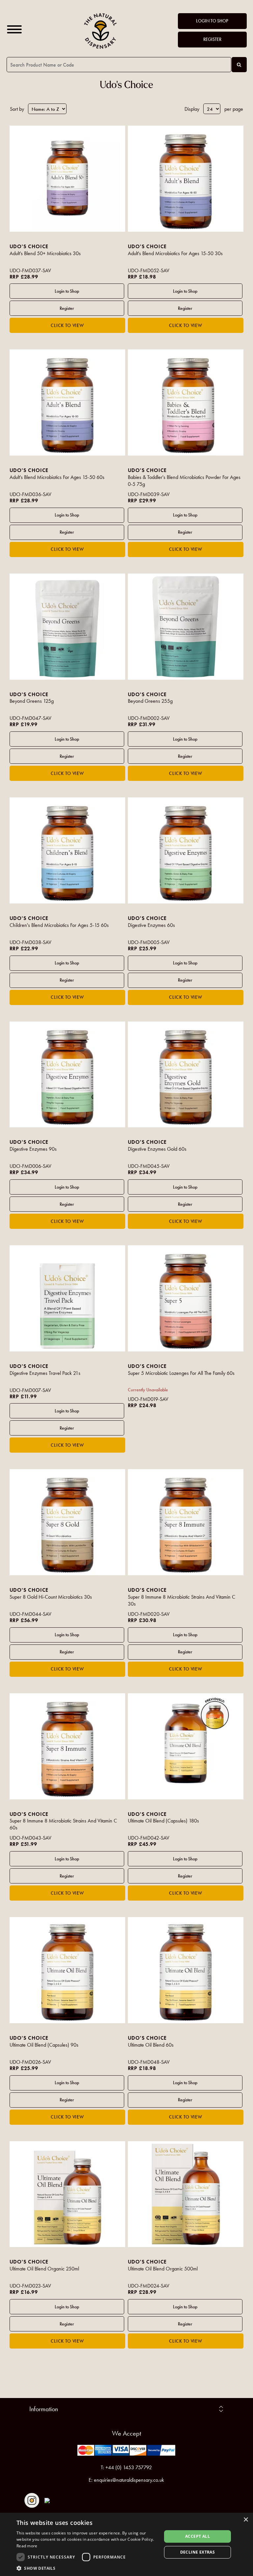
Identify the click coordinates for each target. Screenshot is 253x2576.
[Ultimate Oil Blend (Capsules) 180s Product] (186, 1746)
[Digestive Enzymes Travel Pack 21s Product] (68, 1298)
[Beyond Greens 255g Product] (186, 627)
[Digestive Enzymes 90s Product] (68, 1075)
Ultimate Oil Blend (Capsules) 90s (44, 2045)
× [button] (246, 2520)
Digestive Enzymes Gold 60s (157, 1149)
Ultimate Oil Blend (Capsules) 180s (163, 1821)
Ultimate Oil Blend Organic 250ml (44, 2269)
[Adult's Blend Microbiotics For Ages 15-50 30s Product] (186, 179)
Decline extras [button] (198, 2552)
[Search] (239, 65)
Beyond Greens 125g (32, 701)
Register (212, 39)
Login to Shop (212, 21)
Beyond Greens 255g (150, 701)
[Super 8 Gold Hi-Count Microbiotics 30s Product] (68, 1522)
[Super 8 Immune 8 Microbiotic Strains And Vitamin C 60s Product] (68, 1746)
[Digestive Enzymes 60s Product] (186, 850)
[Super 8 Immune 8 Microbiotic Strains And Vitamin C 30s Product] (186, 1522)
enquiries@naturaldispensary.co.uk (129, 2480)
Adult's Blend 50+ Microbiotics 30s (45, 253)
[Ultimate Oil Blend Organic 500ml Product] (186, 2194)
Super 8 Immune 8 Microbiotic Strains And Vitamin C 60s (63, 1824)
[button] (87, 2568)
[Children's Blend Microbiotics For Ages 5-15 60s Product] (68, 850)
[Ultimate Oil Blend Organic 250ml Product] (68, 2194)
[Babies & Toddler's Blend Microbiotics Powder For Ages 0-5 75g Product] (186, 402)
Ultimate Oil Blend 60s (151, 2045)
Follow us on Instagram (32, 2500)
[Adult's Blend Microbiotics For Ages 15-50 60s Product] (68, 402)
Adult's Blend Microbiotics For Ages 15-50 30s (175, 253)
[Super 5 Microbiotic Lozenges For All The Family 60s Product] (186, 1298)
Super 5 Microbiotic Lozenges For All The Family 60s (181, 1373)
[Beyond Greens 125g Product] (68, 627)
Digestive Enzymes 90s (33, 1149)
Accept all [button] (197, 2536)
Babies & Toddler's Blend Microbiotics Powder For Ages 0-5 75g (184, 481)
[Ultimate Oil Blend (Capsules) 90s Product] (68, 1970)
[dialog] (126, 2544)
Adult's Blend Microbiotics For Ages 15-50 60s (57, 477)
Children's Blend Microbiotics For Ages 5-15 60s (59, 925)
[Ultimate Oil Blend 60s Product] (186, 1970)
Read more (27, 2546)
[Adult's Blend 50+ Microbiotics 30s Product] (68, 179)
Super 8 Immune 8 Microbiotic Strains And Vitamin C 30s (182, 1600)
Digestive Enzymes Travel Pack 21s (45, 1373)
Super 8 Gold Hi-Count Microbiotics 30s (51, 1597)
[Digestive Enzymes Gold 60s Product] (186, 1075)
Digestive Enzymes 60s (151, 925)
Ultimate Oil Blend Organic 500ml (163, 2269)
